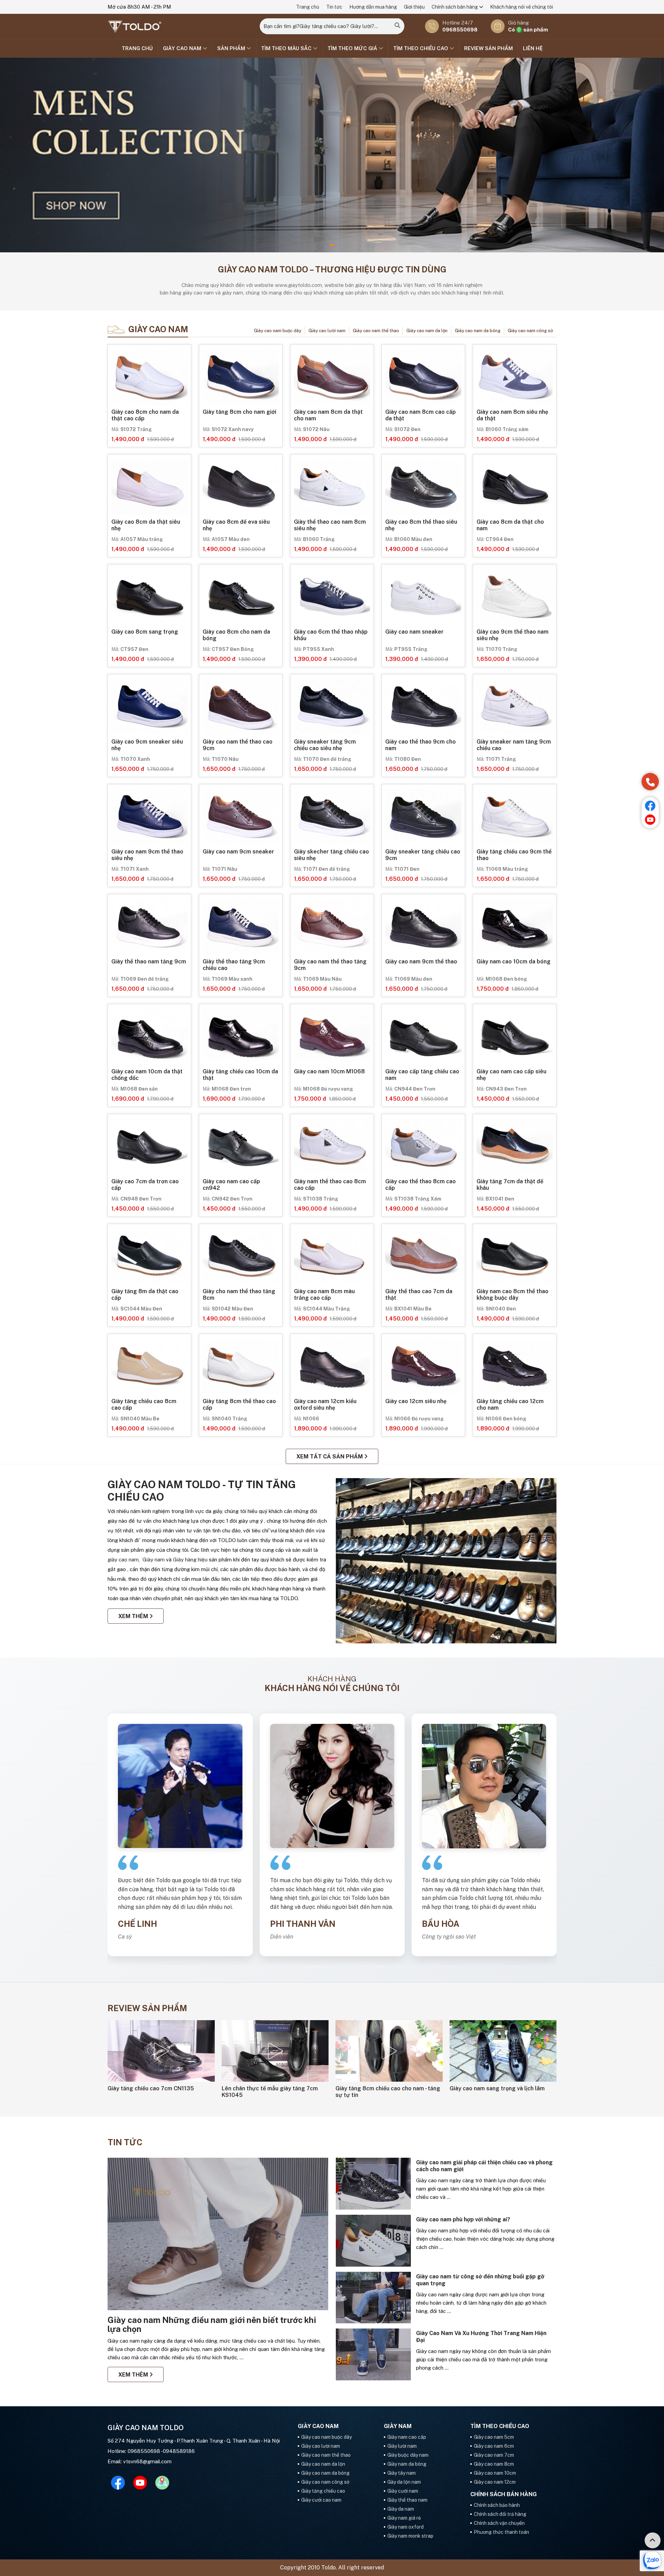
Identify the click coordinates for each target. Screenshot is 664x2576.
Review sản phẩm (488, 48)
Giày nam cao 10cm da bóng (514, 962)
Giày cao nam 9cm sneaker (238, 852)
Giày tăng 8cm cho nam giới (239, 412)
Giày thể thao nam (407, 2500)
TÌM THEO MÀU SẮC (287, 48)
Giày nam (154, 1560)
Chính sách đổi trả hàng (500, 2514)
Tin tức (334, 7)
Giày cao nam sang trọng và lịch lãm (497, 2088)
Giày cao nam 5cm (494, 2437)
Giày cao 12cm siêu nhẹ (416, 1401)
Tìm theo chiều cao (421, 48)
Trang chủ (308, 7)
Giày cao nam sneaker (414, 632)
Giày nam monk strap (410, 2536)
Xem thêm (134, 1616)
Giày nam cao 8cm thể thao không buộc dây (513, 1295)
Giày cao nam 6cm (494, 2446)
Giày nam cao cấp (407, 2437)
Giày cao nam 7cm (494, 2455)
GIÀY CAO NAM (183, 48)
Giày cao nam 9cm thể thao (421, 962)
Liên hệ (533, 48)
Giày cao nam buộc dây (278, 331)
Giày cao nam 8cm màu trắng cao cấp (324, 1295)
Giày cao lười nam (327, 331)
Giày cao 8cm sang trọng (145, 632)
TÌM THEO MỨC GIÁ (353, 48)
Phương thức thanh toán (501, 2532)
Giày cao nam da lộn (427, 331)
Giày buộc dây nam (408, 2455)
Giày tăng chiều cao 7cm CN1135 (151, 2088)
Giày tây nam (402, 2473)
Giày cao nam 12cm (495, 2482)
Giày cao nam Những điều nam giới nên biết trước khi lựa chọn (212, 2324)
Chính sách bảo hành (497, 2505)
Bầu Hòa (441, 1923)
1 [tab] (332, 245)
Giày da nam (401, 2509)
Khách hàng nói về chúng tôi (522, 7)
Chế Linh (137, 1923)
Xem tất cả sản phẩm (330, 1457)
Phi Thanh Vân (303, 1923)
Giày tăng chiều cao (323, 2491)
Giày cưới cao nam (321, 2500)
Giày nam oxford (405, 2527)
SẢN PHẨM (232, 48)
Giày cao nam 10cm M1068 (329, 1071)
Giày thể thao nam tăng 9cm (149, 962)
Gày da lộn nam (404, 2482)
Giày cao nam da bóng (478, 331)
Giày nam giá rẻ (404, 2518)
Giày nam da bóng (407, 2464)
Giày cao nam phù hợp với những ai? (463, 2219)
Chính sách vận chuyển (499, 2523)
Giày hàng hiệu (191, 1560)
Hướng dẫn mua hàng (373, 7)
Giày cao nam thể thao (376, 331)
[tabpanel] (332, 155)
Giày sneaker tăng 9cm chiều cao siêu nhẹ (325, 745)
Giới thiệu (414, 7)
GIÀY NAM (398, 2426)
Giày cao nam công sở (530, 331)
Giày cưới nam (403, 2491)
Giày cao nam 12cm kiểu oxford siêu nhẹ (325, 1404)
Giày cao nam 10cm (495, 2473)
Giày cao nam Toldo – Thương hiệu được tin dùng (332, 269)
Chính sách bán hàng (455, 7)
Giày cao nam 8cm (494, 2464)
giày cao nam (123, 1560)
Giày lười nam (402, 2446)
